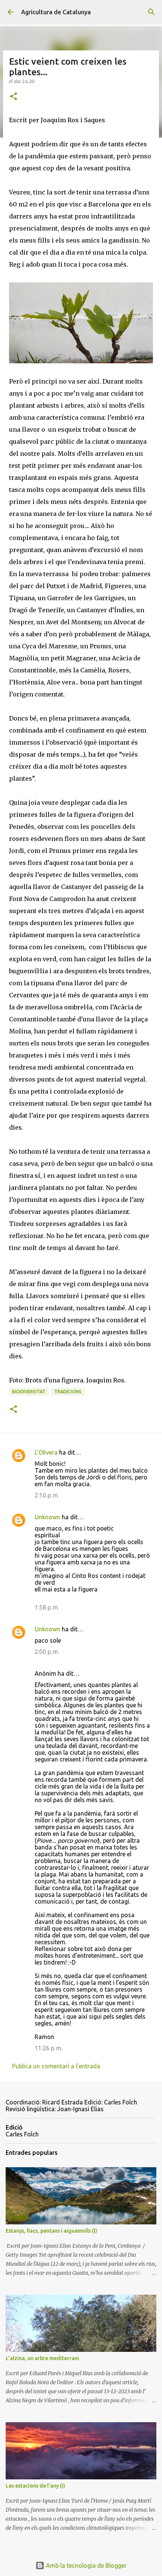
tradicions (68, 1392)
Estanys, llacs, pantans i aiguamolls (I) (51, 2231)
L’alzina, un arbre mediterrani (42, 2358)
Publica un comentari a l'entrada (56, 2066)
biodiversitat (29, 1392)
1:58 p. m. (47, 1607)
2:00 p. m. (47, 1652)
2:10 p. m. (47, 1495)
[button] (14, 97)
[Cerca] (151, 12)
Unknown (47, 1517)
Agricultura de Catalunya (56, 12)
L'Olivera (46, 1452)
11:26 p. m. (49, 2048)
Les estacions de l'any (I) (35, 2486)
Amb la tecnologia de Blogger (86, 2565)
